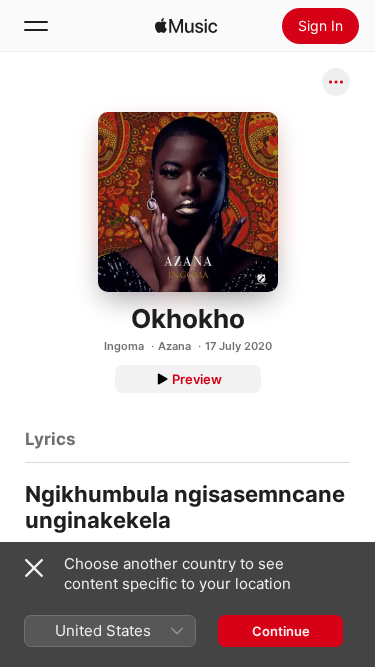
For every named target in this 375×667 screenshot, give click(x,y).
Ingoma (124, 346)
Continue (281, 631)
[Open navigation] (36, 26)
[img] (186, 26)
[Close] (34, 568)
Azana (174, 346)
